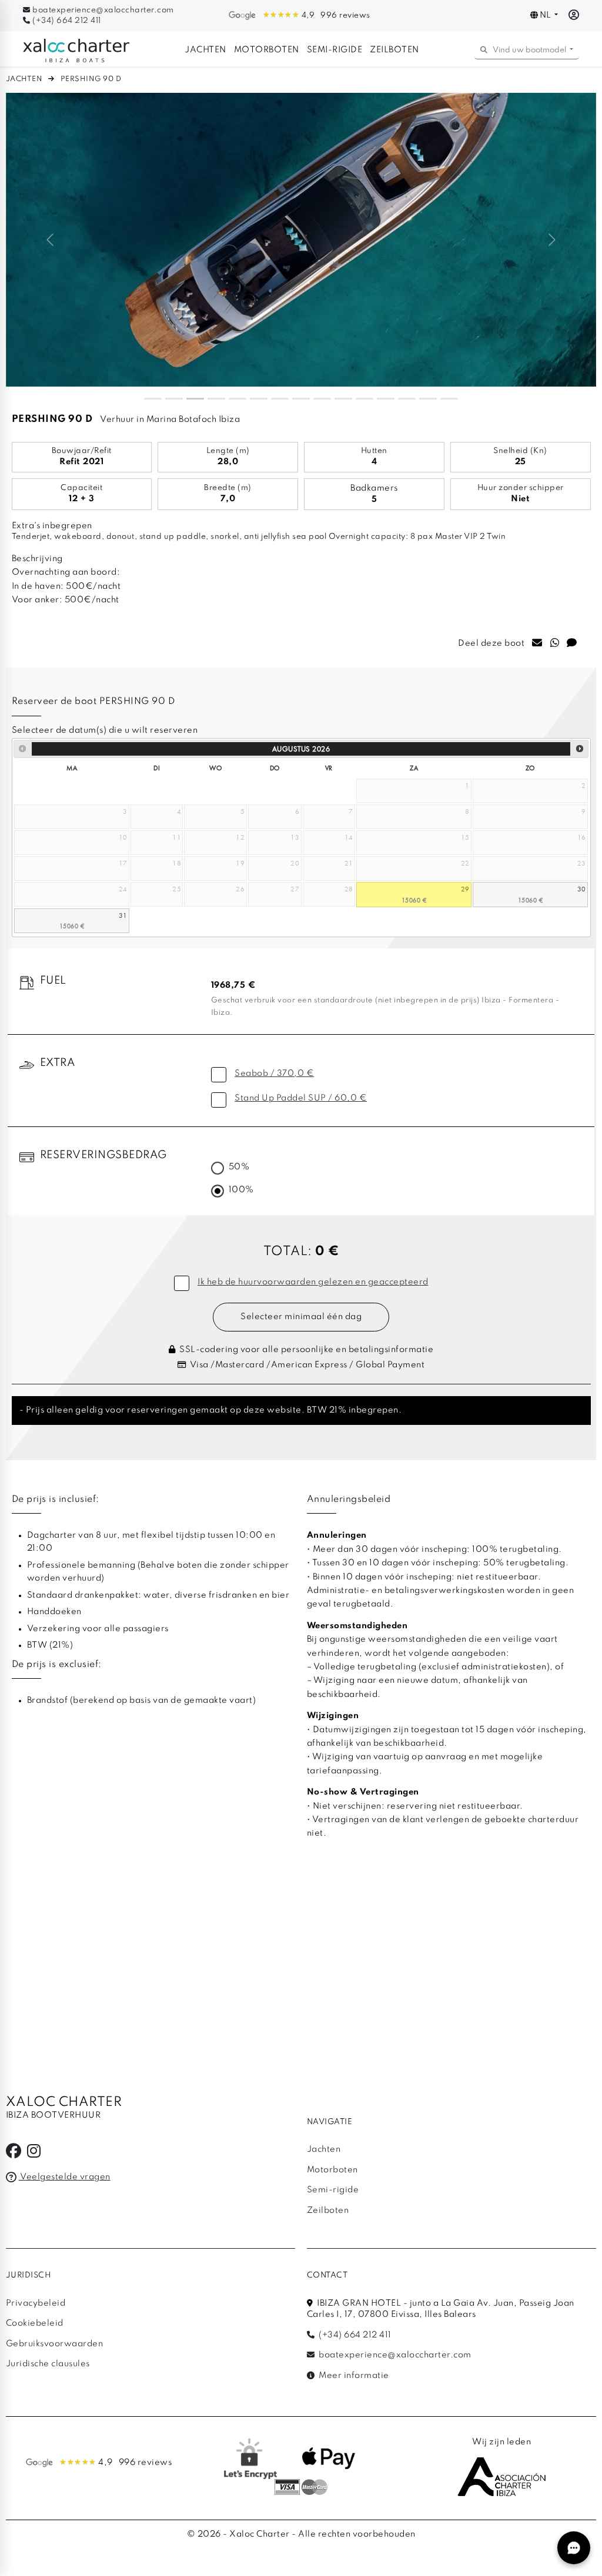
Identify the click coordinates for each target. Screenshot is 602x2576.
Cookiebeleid (35, 2323)
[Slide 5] (238, 399)
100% (241, 1190)
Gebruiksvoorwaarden (55, 2344)
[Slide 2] (174, 399)
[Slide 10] (343, 399)
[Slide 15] (449, 399)
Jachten (205, 50)
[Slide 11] (364, 399)
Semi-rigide (335, 50)
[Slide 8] (301, 399)
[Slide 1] (153, 399)
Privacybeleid (36, 2303)
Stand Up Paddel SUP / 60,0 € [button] (301, 1098)
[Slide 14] (428, 399)
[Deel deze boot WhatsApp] (555, 644)
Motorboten (267, 50)
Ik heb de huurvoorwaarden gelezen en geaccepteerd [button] (313, 1282)
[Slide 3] (195, 399)
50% (239, 1167)
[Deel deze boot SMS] (572, 644)
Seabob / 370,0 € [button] (274, 1074)
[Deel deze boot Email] (537, 644)
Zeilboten (394, 50)
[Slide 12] (386, 399)
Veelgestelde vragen (65, 2177)
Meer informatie (353, 2376)
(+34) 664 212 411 (66, 21)
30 (582, 889)
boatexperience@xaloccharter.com (102, 10)
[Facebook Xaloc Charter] (14, 2154)
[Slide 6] (259, 399)
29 (465, 889)
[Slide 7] (280, 399)
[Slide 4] (216, 399)
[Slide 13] (407, 399)
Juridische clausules (48, 2364)
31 (123, 915)
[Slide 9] (322, 399)
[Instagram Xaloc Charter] (34, 2154)
